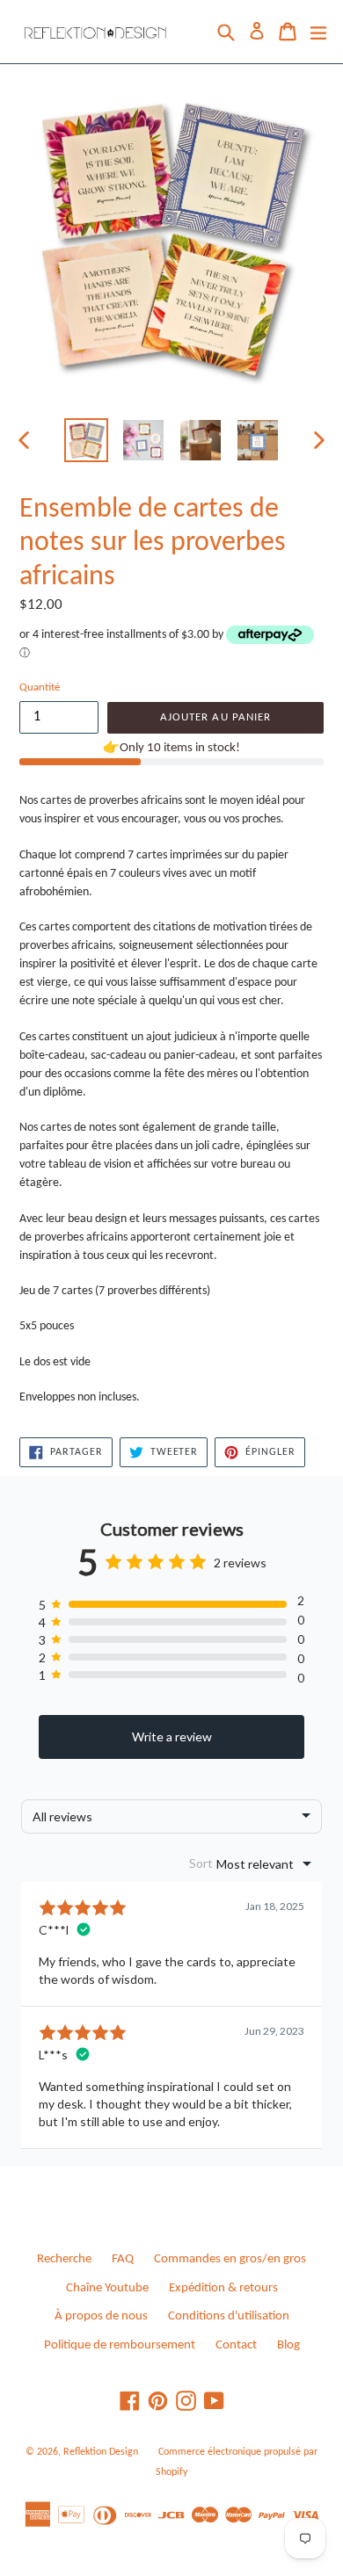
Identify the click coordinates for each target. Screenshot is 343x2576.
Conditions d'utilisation (229, 2316)
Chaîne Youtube (107, 2288)
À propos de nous (101, 2316)
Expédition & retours (223, 2288)
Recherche (64, 2259)
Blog (288, 2345)
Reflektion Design (101, 2452)
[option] (86, 440)
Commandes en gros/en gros (230, 2259)
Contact (236, 2345)
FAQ (123, 2259)
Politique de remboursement (120, 2345)
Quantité (40, 687)
